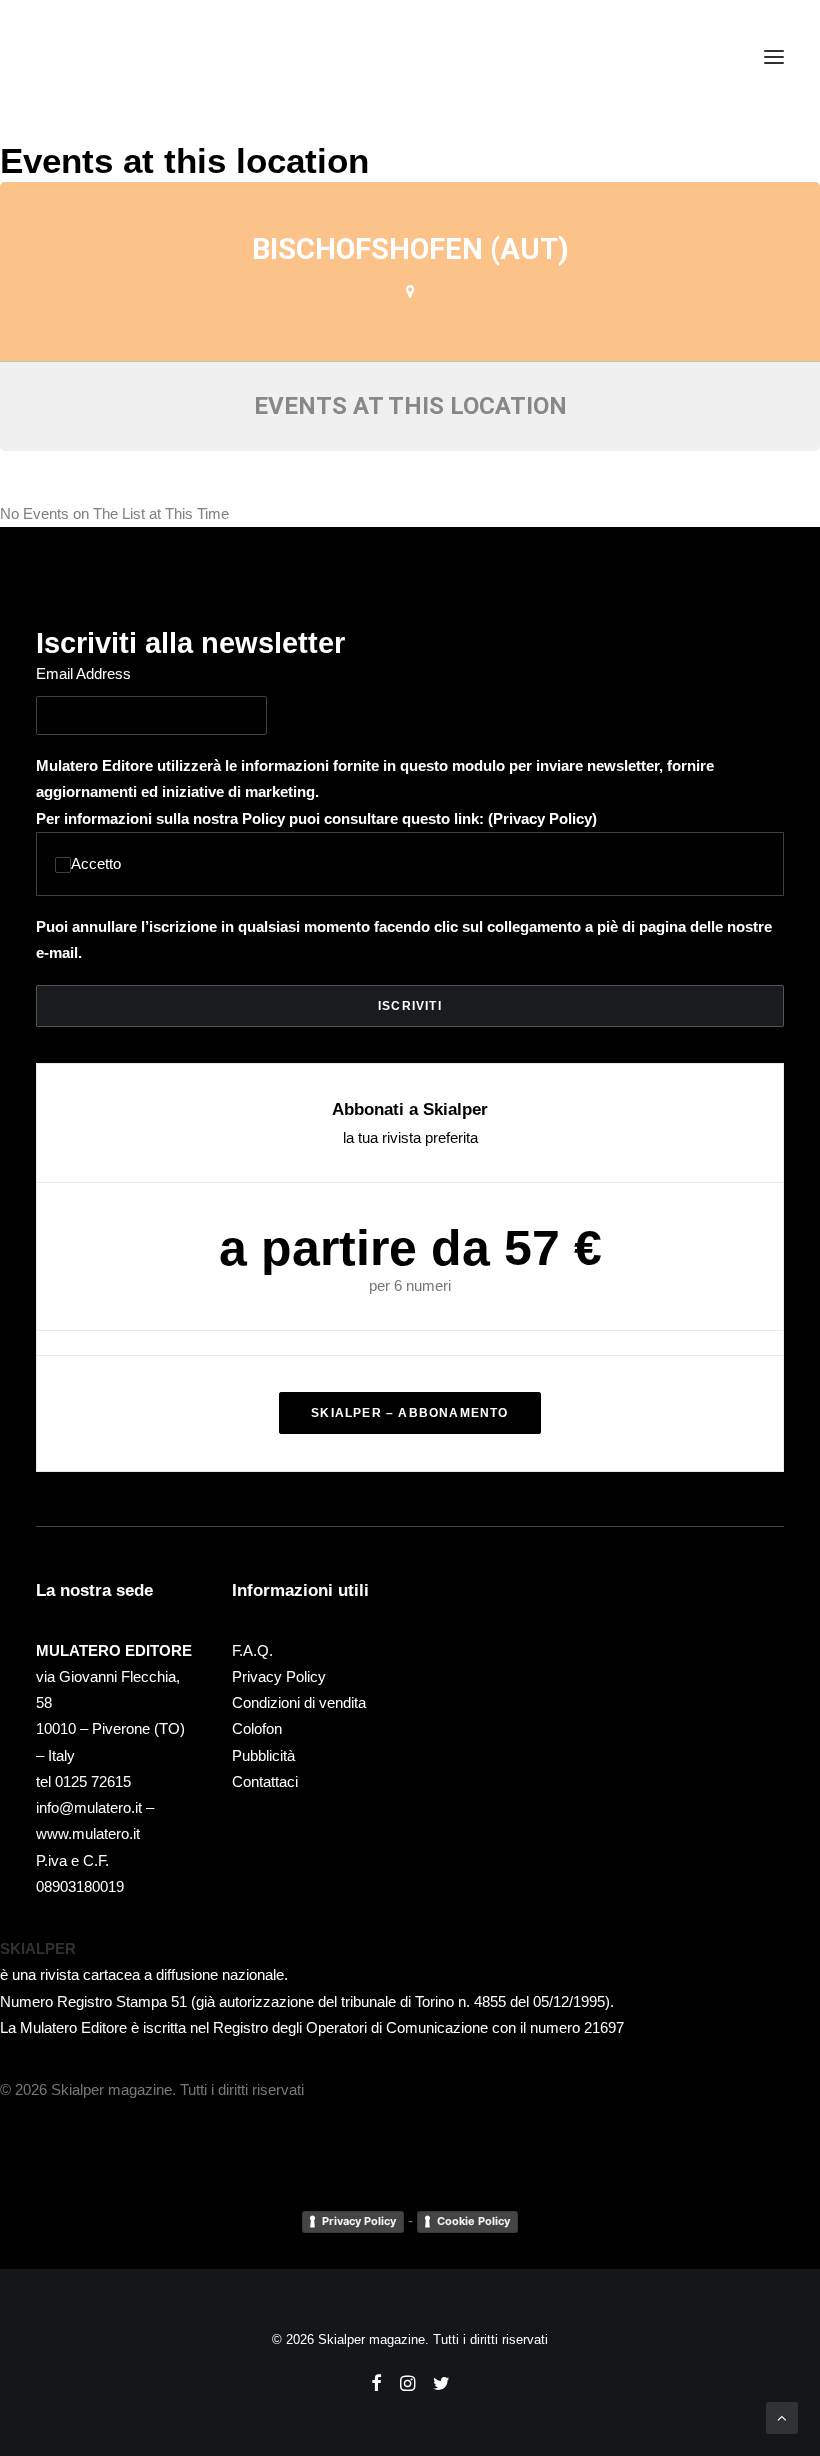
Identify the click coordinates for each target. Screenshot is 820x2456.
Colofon (257, 1728)
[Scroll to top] (782, 2416)
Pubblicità (263, 1755)
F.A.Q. (252, 1650)
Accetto (96, 863)
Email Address (83, 673)
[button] (774, 57)
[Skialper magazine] (123, 57)
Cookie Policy (473, 2221)
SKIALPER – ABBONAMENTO (409, 1413)
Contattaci (265, 1781)
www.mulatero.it (88, 1833)
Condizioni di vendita (299, 1702)
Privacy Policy (542, 818)
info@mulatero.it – (95, 1807)
